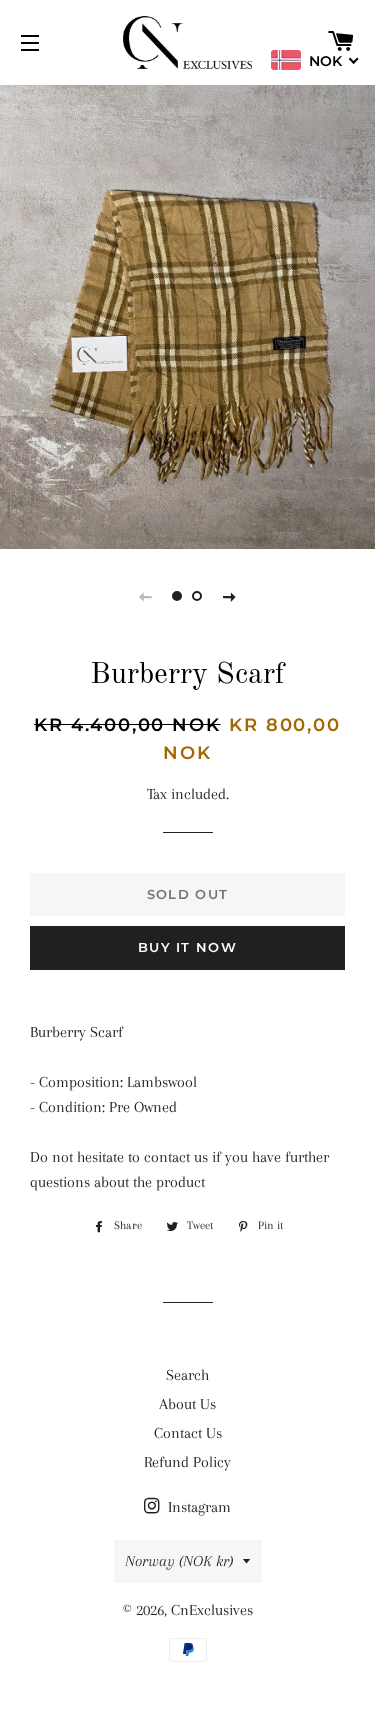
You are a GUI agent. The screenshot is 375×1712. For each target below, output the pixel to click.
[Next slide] (230, 596)
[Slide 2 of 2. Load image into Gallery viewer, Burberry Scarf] (198, 596)
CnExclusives (212, 1610)
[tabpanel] (187, 314)
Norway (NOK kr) (179, 1561)
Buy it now (187, 947)
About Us (187, 1404)
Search (187, 1375)
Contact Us (188, 1433)
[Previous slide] (146, 596)
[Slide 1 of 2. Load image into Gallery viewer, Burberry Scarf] (178, 596)
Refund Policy (187, 1462)
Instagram (197, 1507)
